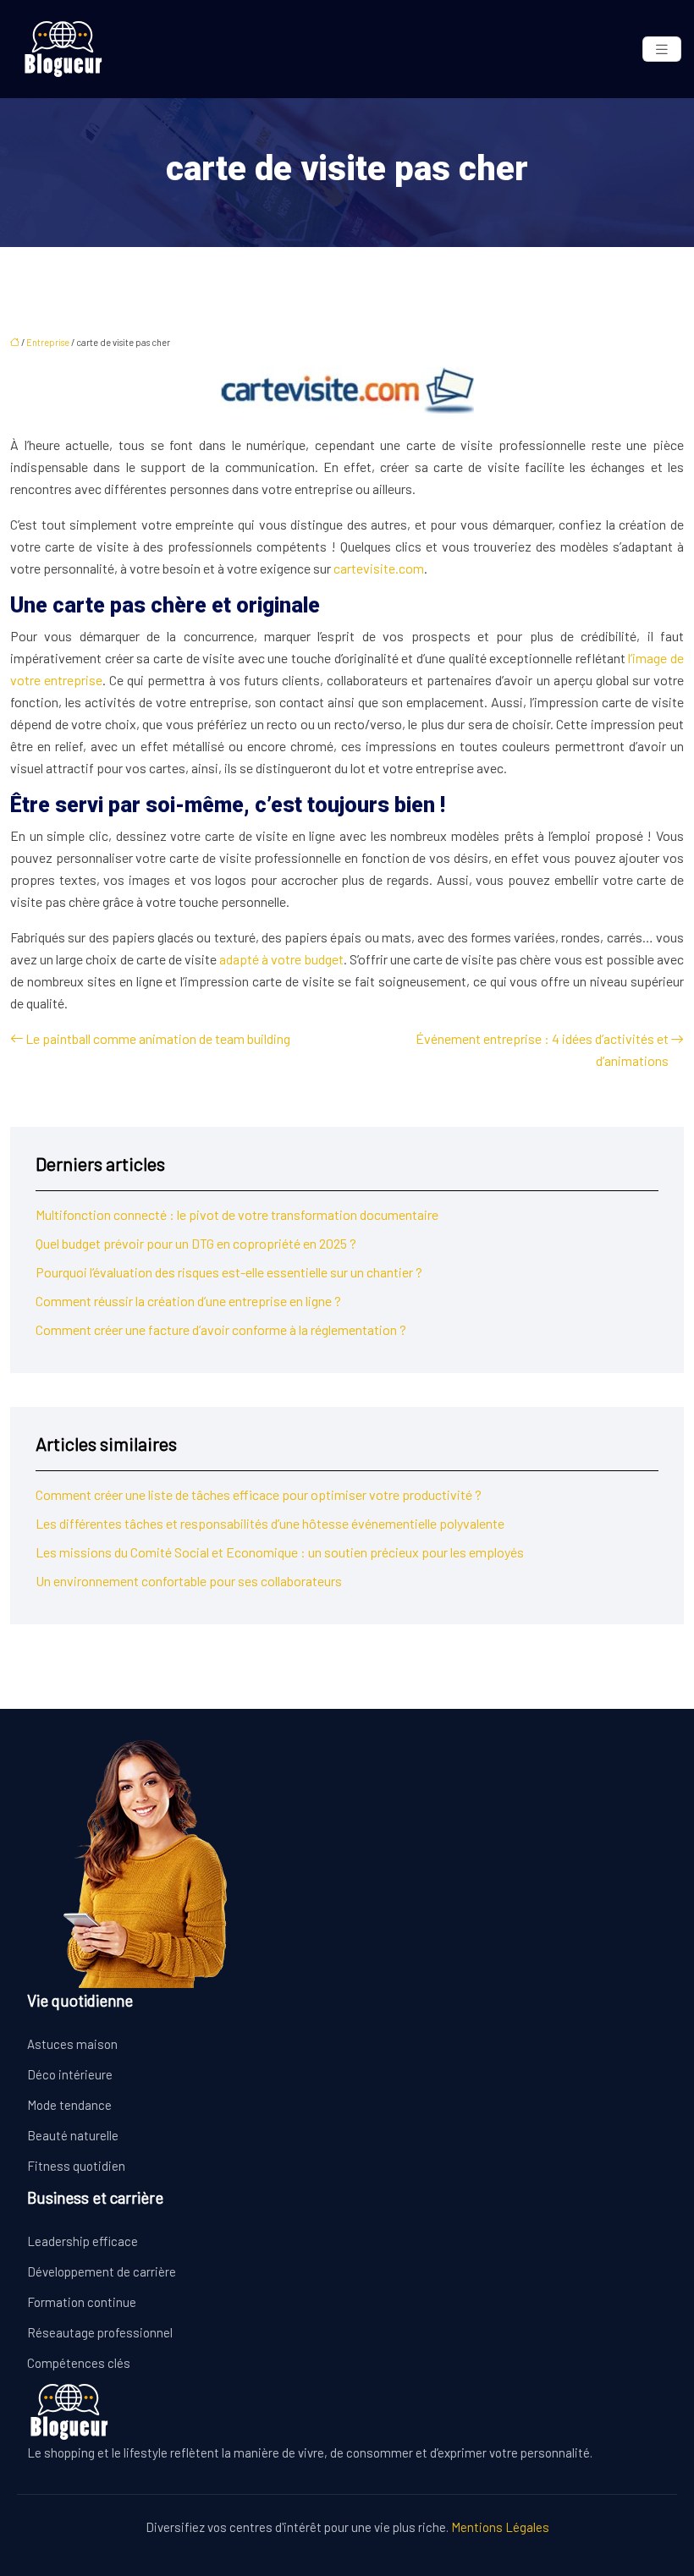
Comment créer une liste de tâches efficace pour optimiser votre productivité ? (259, 1494)
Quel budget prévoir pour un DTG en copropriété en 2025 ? (196, 1243)
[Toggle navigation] (662, 49)
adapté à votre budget (280, 959)
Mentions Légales (500, 2527)
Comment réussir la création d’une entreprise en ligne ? (188, 1301)
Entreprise (48, 342)
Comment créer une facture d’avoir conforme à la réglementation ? (221, 1329)
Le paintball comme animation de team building (158, 1038)
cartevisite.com (379, 568)
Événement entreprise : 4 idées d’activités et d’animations (542, 1049)
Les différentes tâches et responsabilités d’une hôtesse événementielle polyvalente (270, 1523)
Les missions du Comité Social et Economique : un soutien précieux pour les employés (280, 1552)
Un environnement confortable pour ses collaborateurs (189, 1581)
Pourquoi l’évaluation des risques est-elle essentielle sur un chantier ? (229, 1272)
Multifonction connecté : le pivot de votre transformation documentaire (237, 1214)
